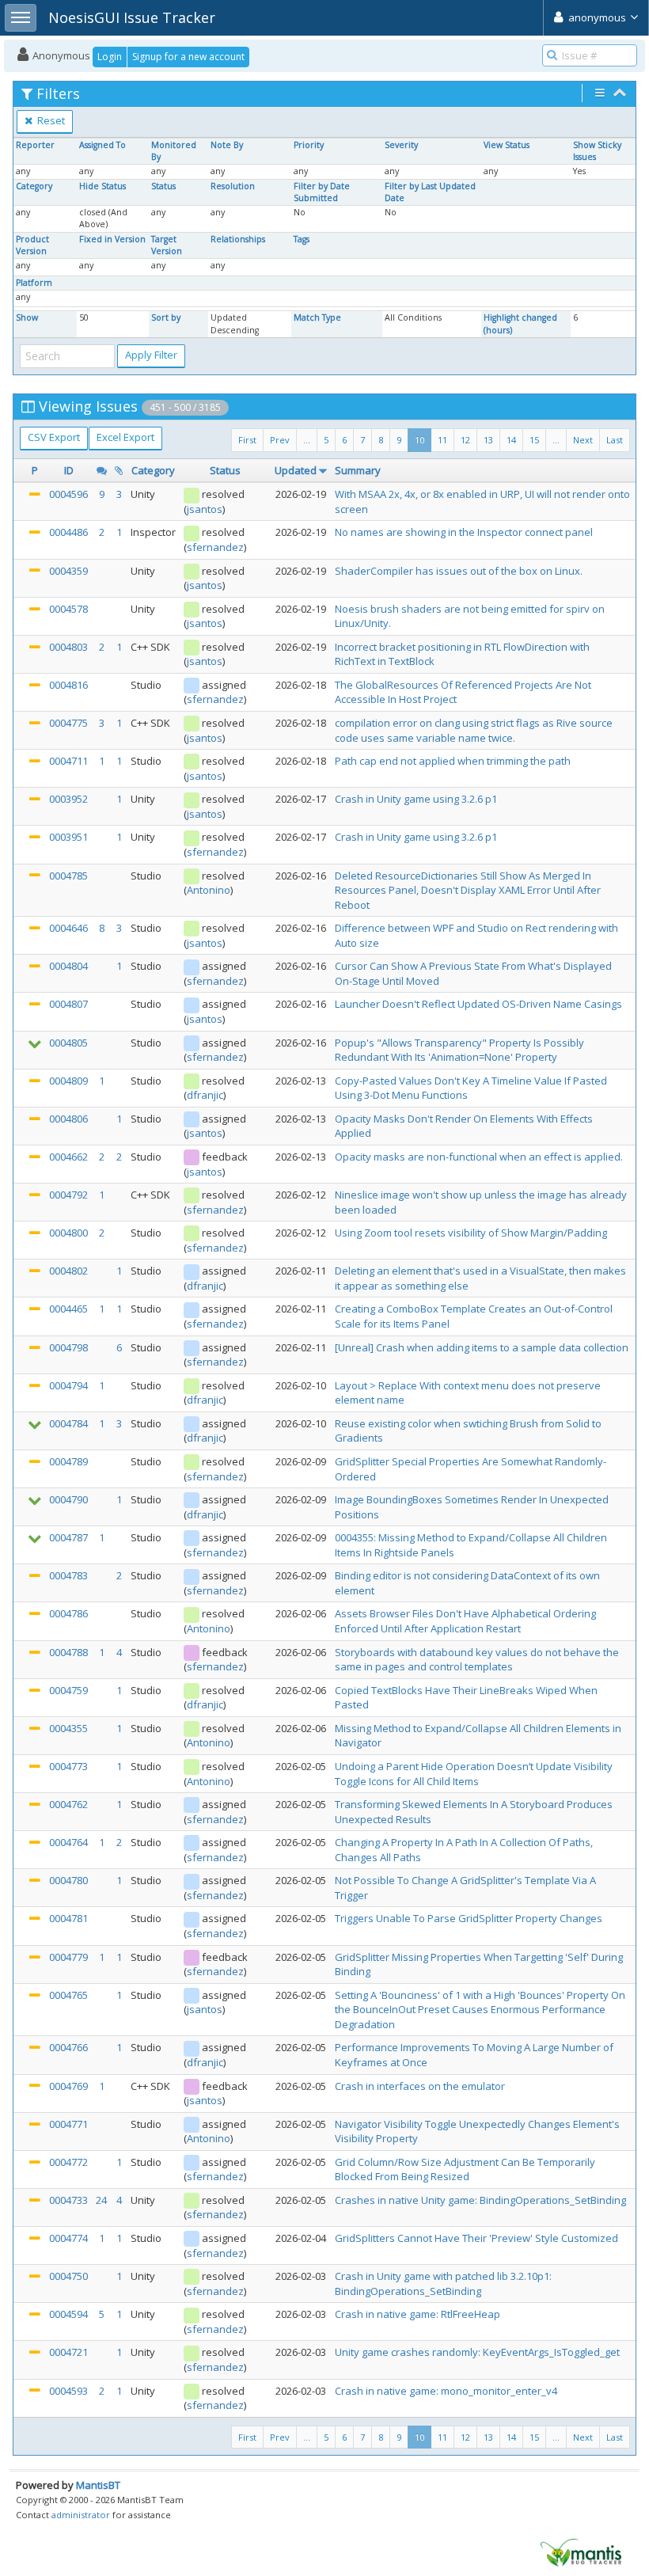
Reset (50, 120)
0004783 (68, 1575)
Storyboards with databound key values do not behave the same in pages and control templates (477, 1660)
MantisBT (98, 2485)
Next (583, 440)
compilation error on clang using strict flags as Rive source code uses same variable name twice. (474, 730)
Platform (34, 283)
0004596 (68, 494)
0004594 (68, 2314)
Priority (309, 145)
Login (110, 57)
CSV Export (54, 437)
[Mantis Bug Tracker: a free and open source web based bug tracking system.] (581, 2551)
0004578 (68, 609)
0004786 (68, 1613)
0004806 (68, 1119)
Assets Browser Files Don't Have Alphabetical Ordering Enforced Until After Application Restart (465, 1621)
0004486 (68, 532)
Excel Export (125, 437)
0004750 (68, 2276)
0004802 (68, 1271)
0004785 (68, 876)
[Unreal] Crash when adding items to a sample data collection (482, 1347)
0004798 (68, 1347)
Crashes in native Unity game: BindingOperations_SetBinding (480, 2200)
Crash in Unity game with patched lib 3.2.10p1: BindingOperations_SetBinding (443, 2283)
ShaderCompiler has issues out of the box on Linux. (459, 571)
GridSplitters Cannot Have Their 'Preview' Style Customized (476, 2238)
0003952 (68, 799)
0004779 (68, 1957)
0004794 (68, 1385)
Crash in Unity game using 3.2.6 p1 (416, 799)
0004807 (68, 1004)
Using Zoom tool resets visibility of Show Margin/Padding (471, 1233)
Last (615, 440)
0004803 (68, 647)
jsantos (205, 509)
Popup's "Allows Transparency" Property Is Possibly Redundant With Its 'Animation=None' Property (459, 1050)
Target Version (167, 245)
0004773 (68, 1766)
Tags (302, 239)
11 (442, 440)
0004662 (68, 1157)
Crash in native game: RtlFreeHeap (417, 2314)
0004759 (68, 1690)
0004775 (68, 723)
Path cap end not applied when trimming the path (453, 761)
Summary (358, 470)
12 (465, 440)
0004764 (68, 1842)
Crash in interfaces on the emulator (420, 2086)
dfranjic (205, 1095)
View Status (507, 145)
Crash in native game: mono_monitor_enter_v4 (446, 2391)
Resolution (233, 186)
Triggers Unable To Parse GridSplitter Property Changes (469, 1918)
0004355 (68, 1728)
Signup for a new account (188, 57)
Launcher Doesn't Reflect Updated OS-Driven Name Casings (478, 1004)
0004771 (68, 2124)
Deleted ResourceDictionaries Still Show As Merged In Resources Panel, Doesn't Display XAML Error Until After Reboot (468, 890)
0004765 (68, 1995)
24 (101, 2200)
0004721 (68, 2352)
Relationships (238, 239)
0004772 (68, 2162)
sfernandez (215, 547)
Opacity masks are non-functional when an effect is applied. (479, 1157)
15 (534, 440)
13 (488, 440)
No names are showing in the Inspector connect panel (464, 532)
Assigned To (102, 145)
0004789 (68, 1461)
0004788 (68, 1652)
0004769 (68, 2086)
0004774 (68, 2238)
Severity (401, 145)
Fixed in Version (112, 239)
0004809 (68, 1081)
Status (163, 186)
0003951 (68, 837)
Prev (280, 440)
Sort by (166, 317)
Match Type (317, 317)
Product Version (32, 245)
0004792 (68, 1195)
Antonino (209, 890)
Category (34, 186)
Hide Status (102, 186)
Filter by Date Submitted (322, 192)
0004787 (68, 1537)
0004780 (68, 1880)
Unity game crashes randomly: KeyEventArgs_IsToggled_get (477, 2352)
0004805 (68, 1043)
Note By (227, 145)
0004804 (68, 966)
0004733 (68, 2200)
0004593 (68, 2391)
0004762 (68, 1804)
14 (511, 440)
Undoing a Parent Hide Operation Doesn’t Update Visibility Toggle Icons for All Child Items (474, 1774)
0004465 (68, 1309)
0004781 (68, 1918)
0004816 (68, 685)
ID (69, 470)
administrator (81, 2515)
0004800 (68, 1233)
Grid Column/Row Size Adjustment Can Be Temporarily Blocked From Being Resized (465, 2169)
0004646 (68, 928)
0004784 (68, 1423)
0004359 (68, 571)
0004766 (68, 2047)
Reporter (35, 145)
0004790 (68, 1499)
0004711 (68, 761)
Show (27, 317)
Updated (296, 470)
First (247, 440)
